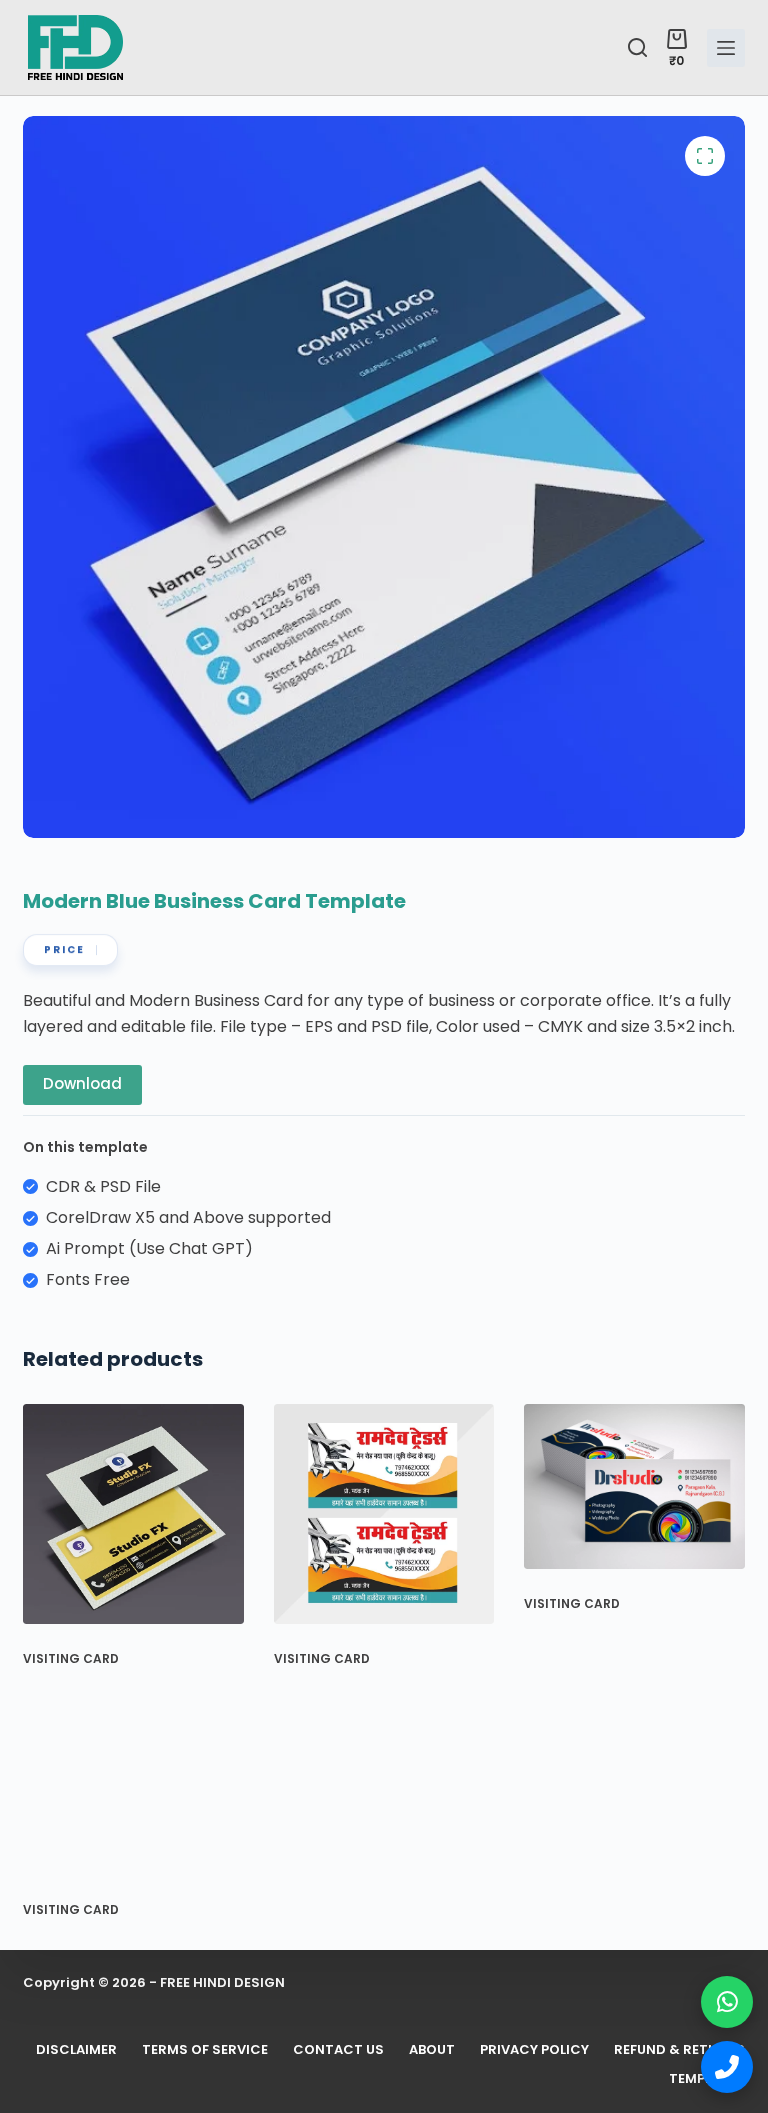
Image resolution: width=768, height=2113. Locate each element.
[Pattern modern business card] (133, 1514)
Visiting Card (71, 1658)
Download (82, 1083)
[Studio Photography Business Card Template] (634, 1486)
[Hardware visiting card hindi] (384, 1514)
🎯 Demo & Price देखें (384, 2053)
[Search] (637, 47)
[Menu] (726, 48)
